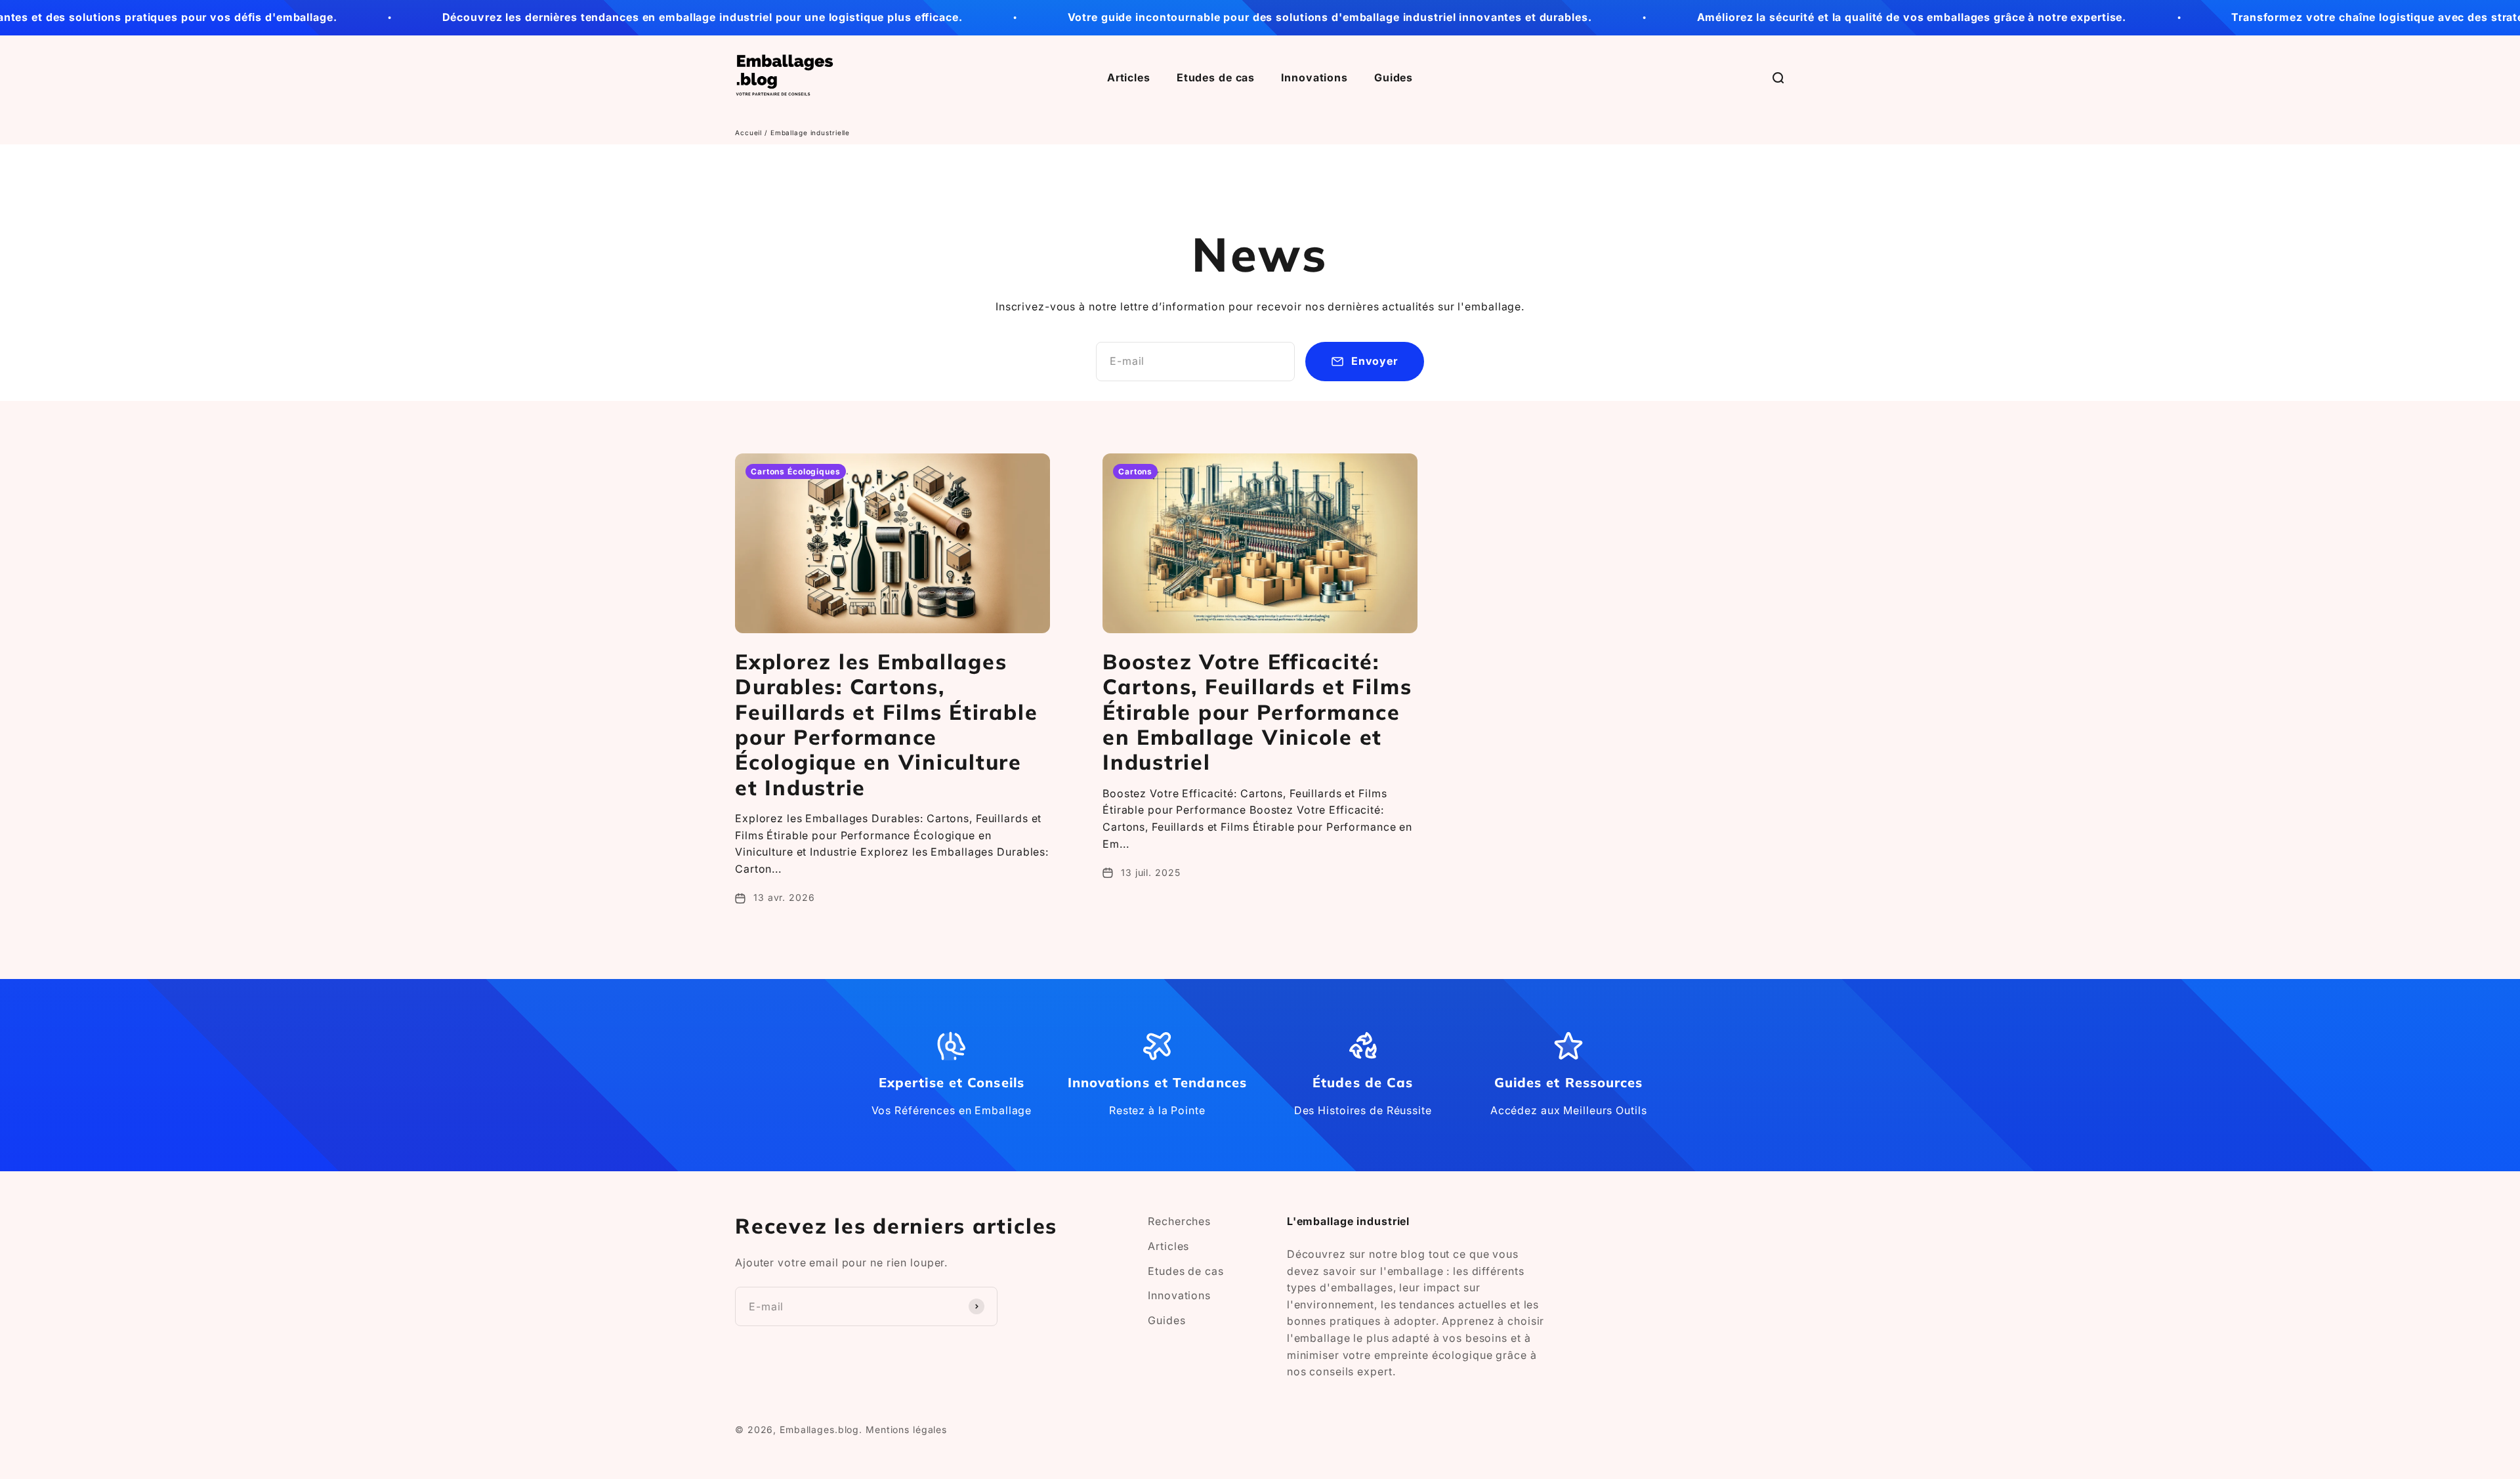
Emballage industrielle (810, 133)
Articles (1129, 77)
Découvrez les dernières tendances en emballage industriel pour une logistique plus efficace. (590, 17)
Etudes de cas (1216, 77)
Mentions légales (906, 1429)
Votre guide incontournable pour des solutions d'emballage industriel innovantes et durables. (1217, 17)
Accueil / (753, 133)
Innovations (1314, 77)
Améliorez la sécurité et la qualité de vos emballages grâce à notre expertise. (1799, 17)
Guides (1394, 77)
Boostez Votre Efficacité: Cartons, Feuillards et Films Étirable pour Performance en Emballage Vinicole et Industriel (1257, 712)
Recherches (1179, 1221)
